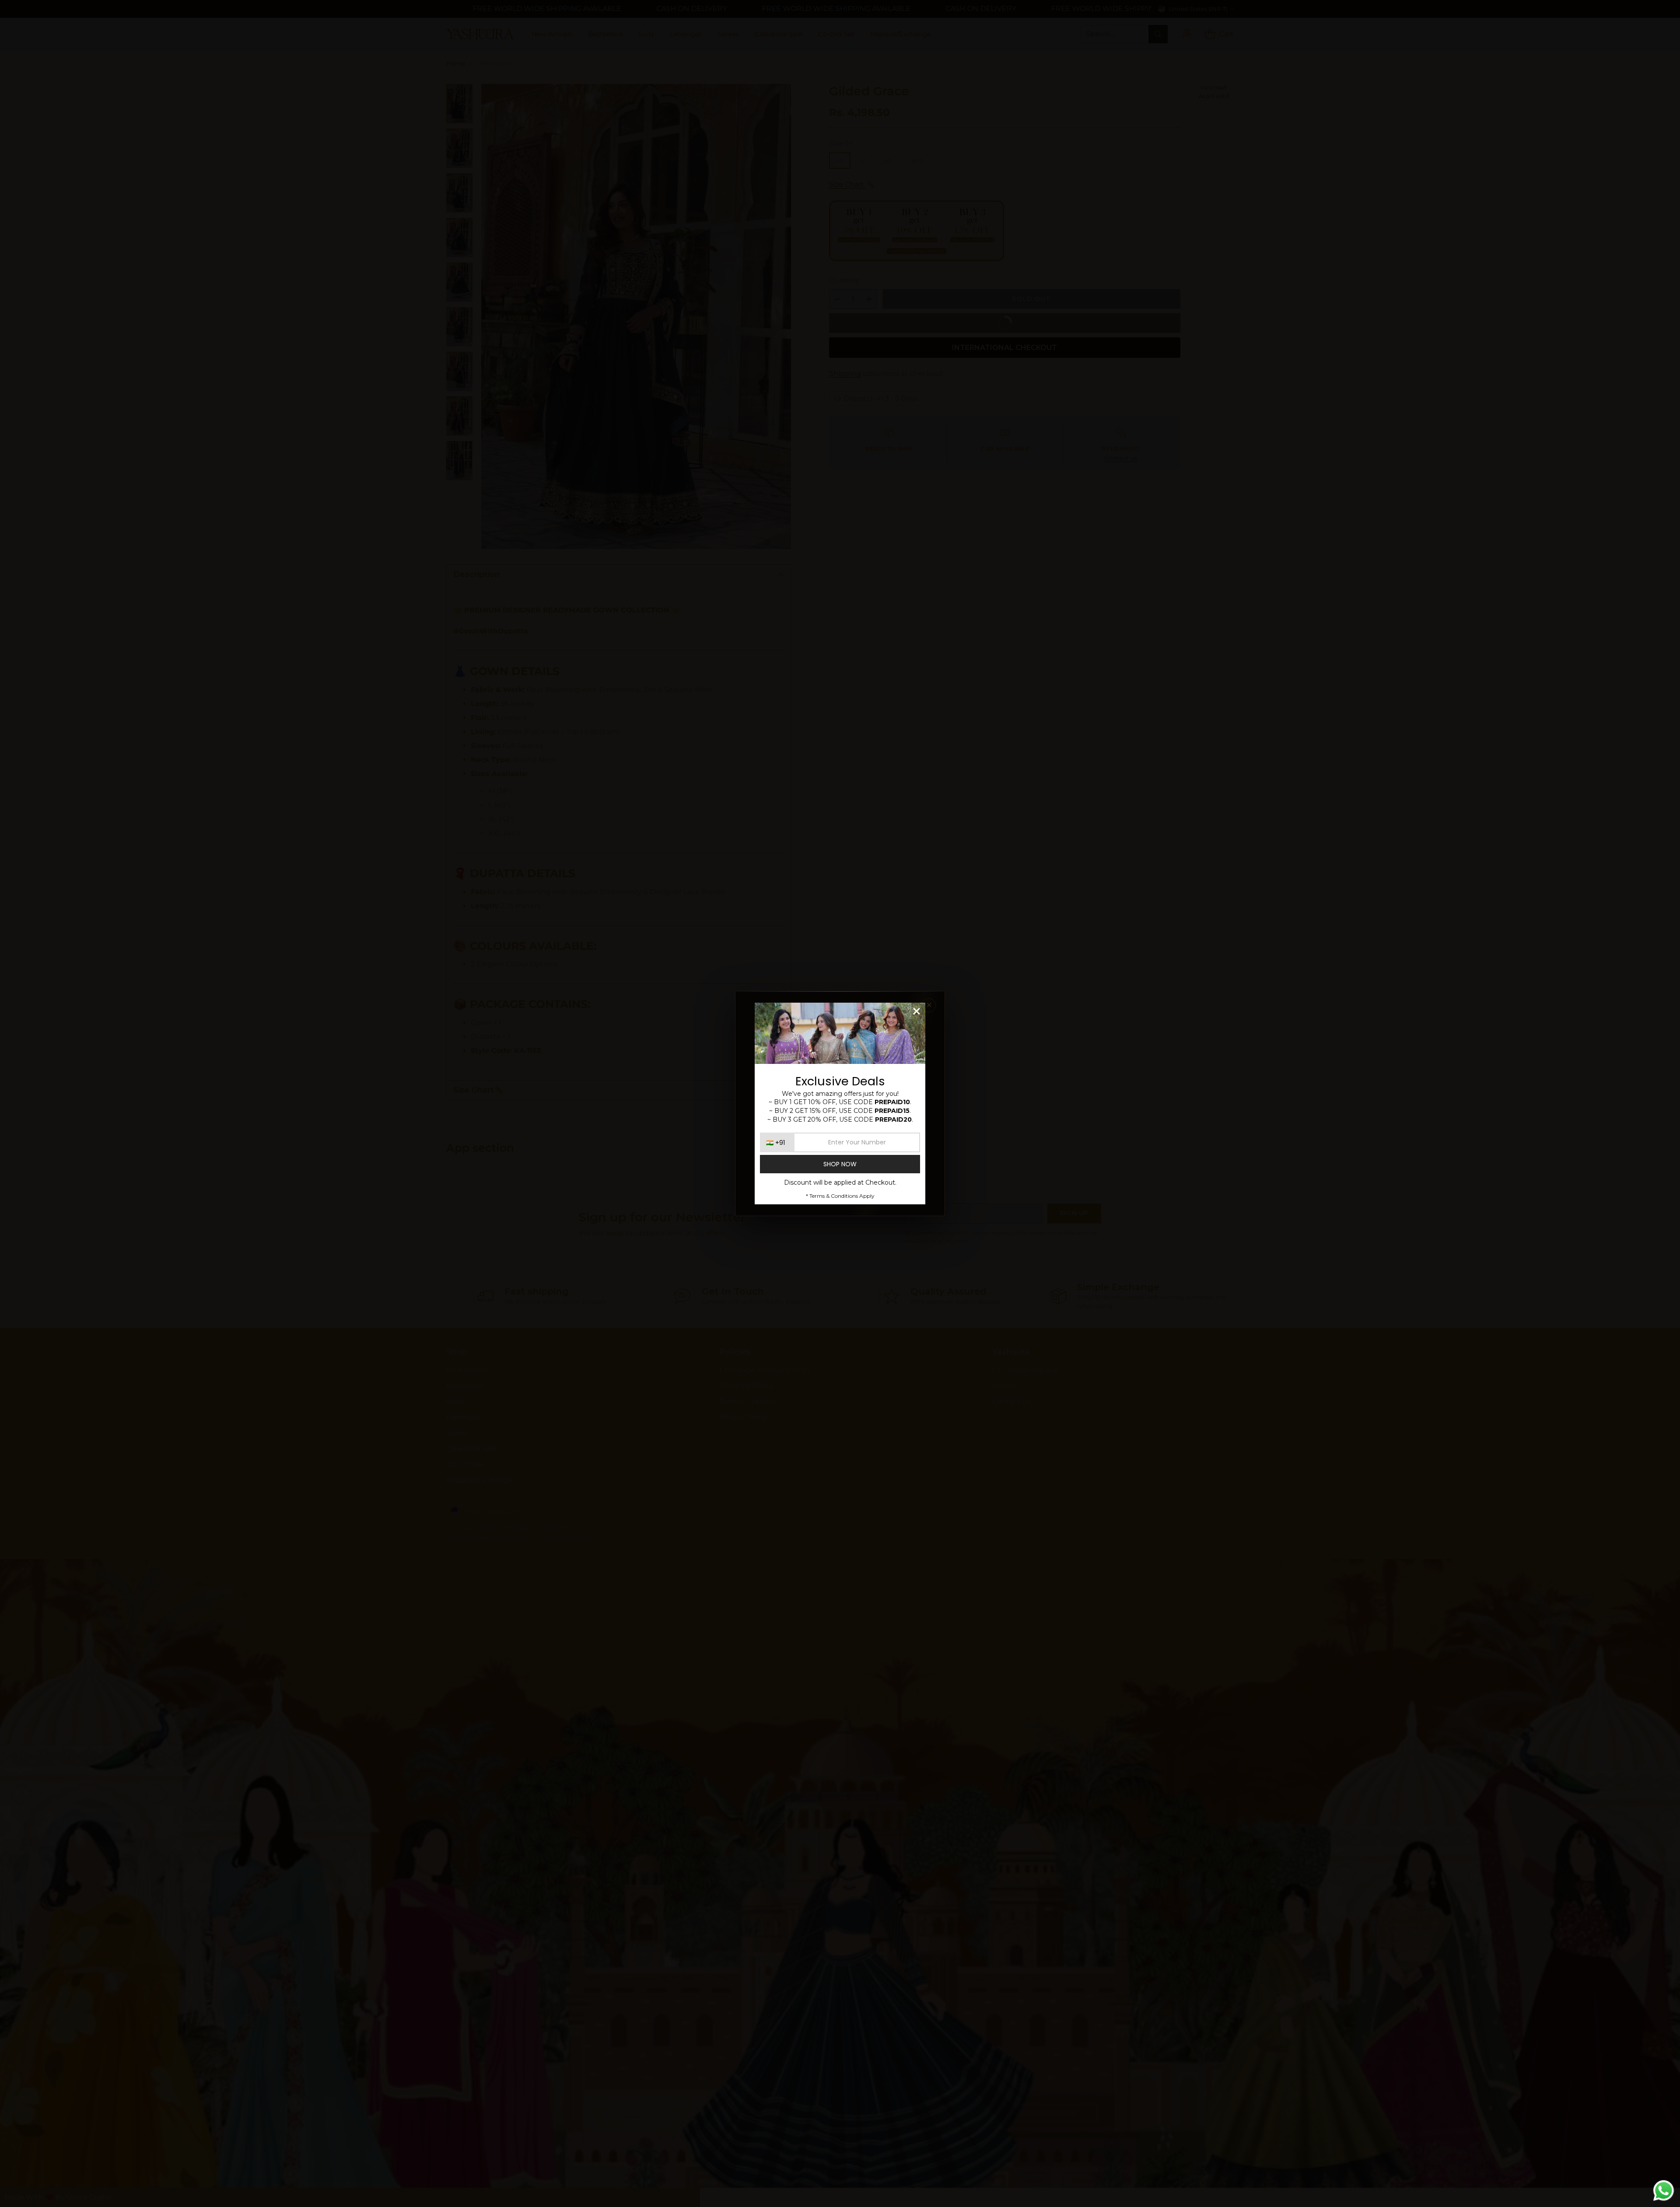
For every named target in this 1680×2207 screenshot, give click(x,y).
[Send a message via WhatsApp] (1664, 2191)
